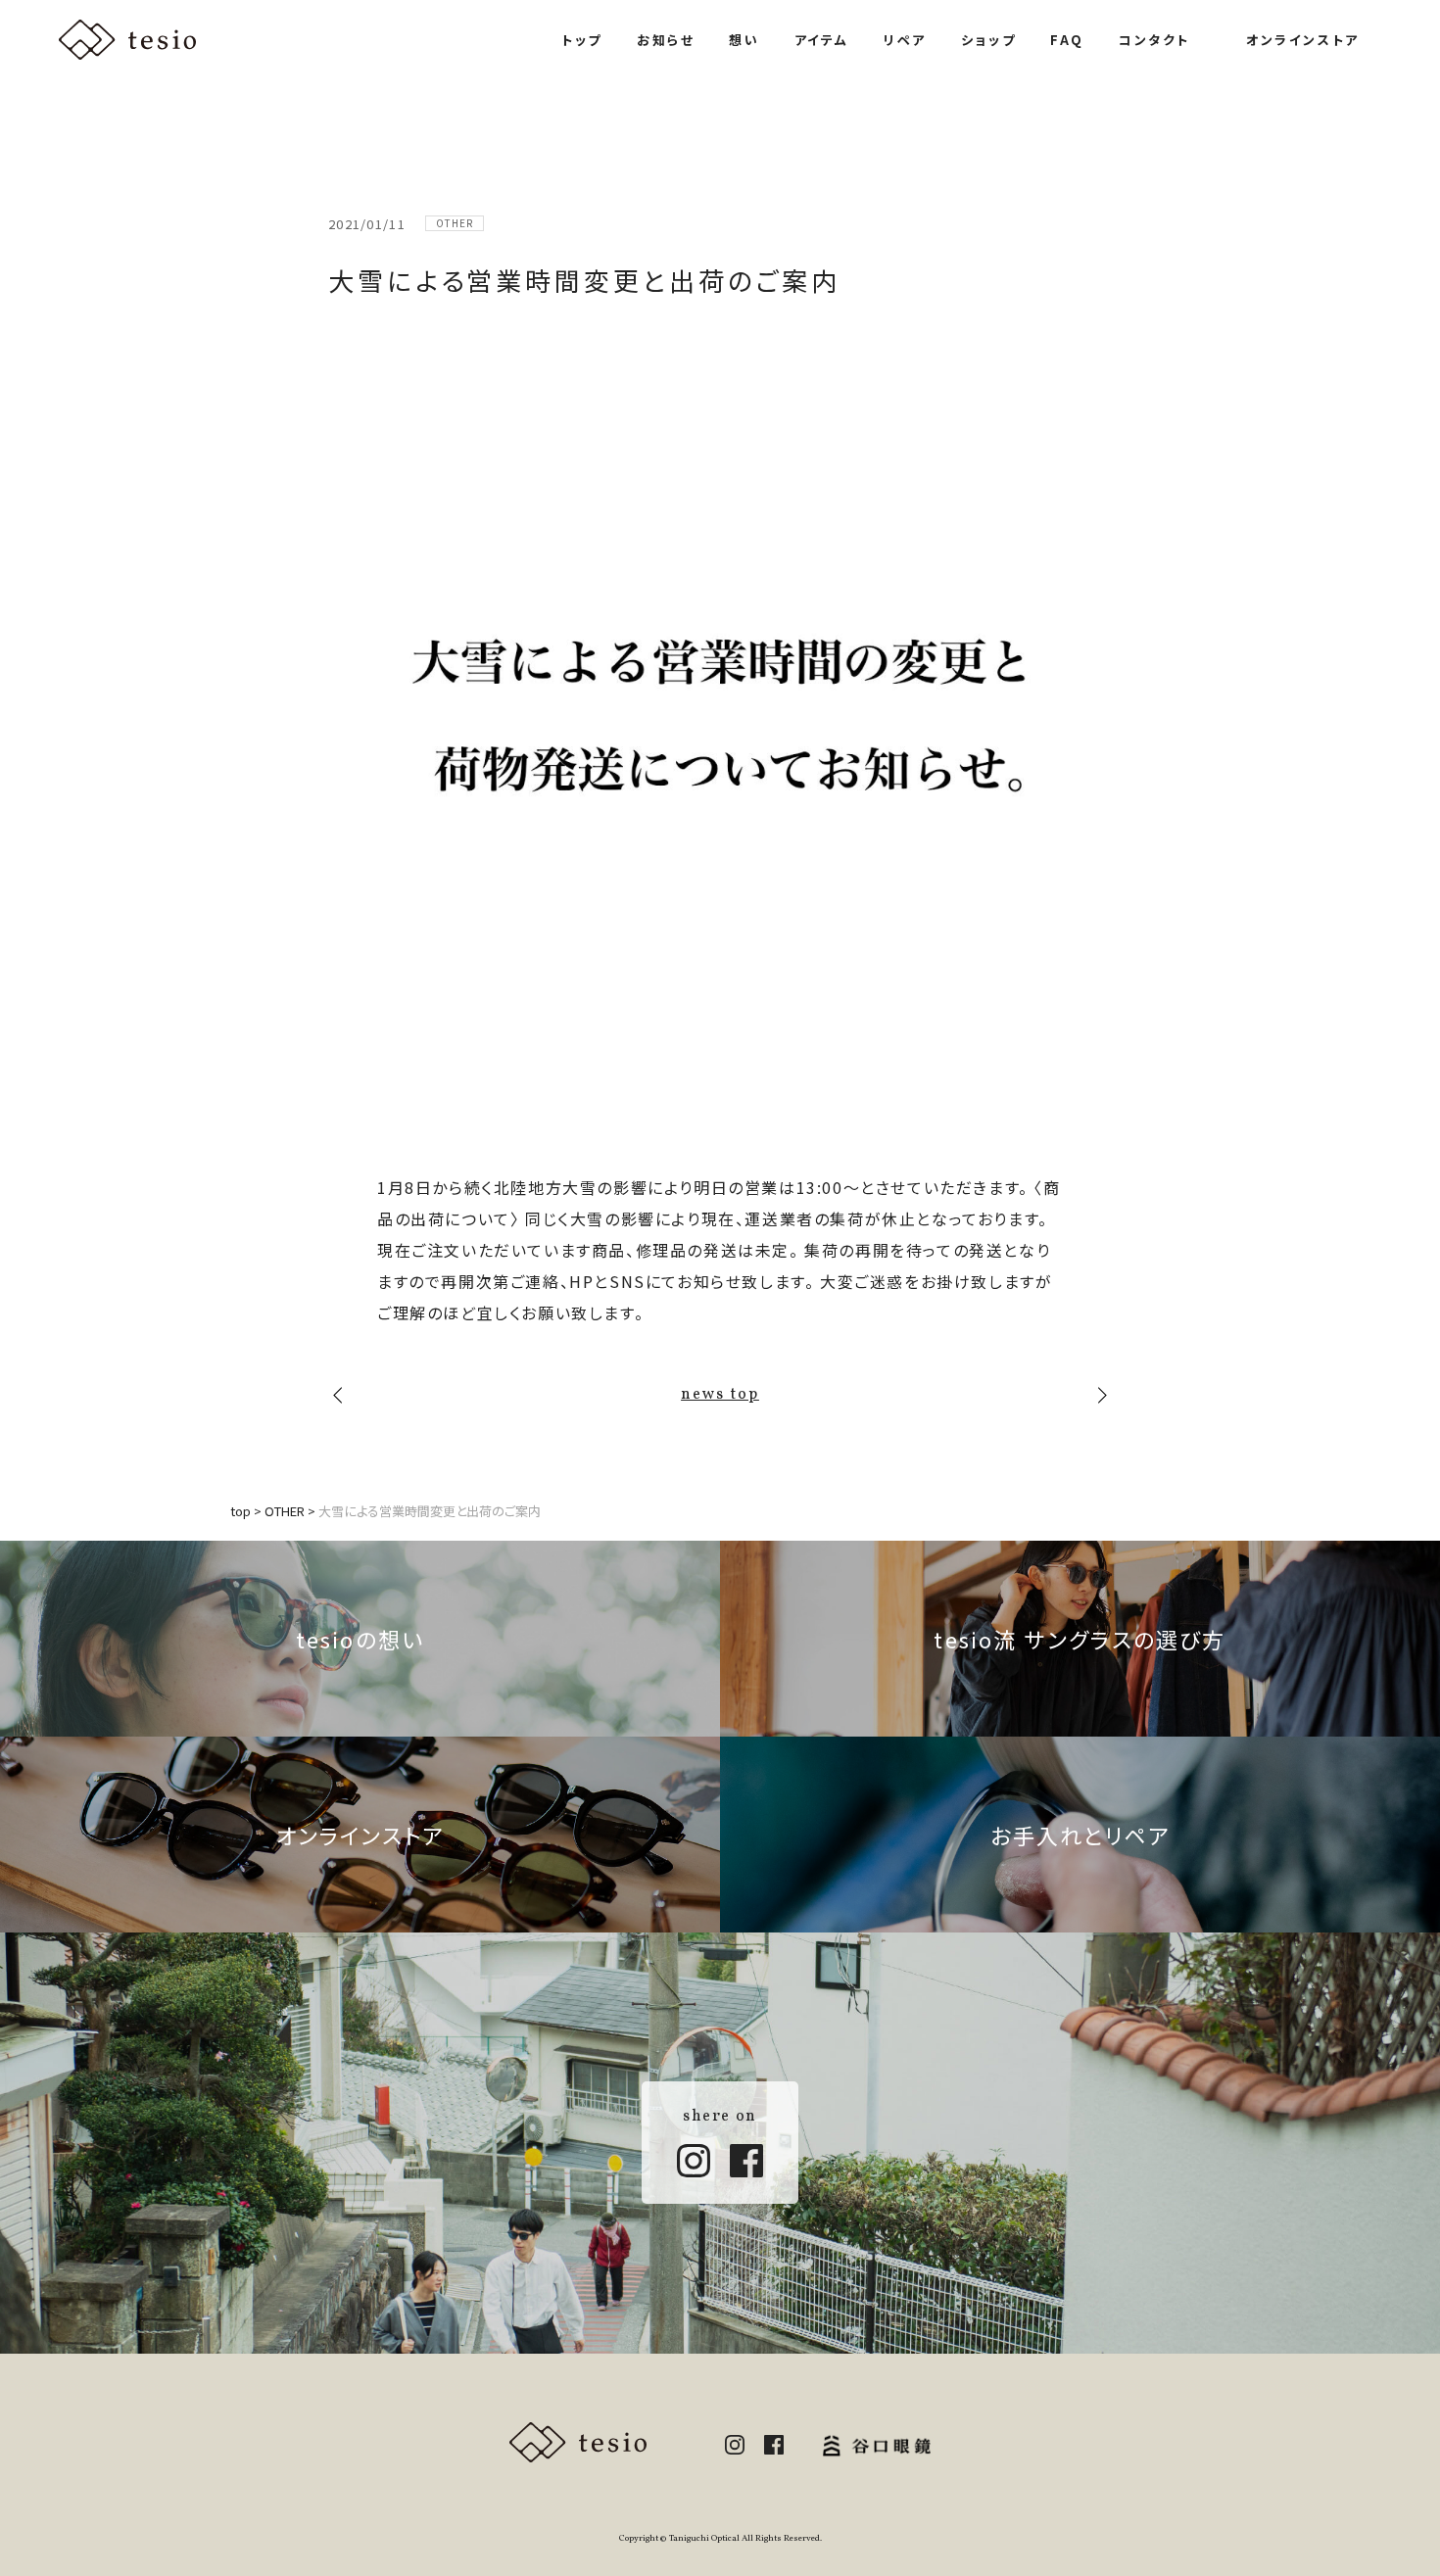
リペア (905, 40)
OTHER (455, 223)
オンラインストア (1303, 40)
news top (720, 1395)
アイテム (822, 40)
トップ (582, 40)
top (240, 1511)
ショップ (988, 40)
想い (744, 40)
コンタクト (1154, 40)
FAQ (1067, 40)
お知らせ (666, 40)
